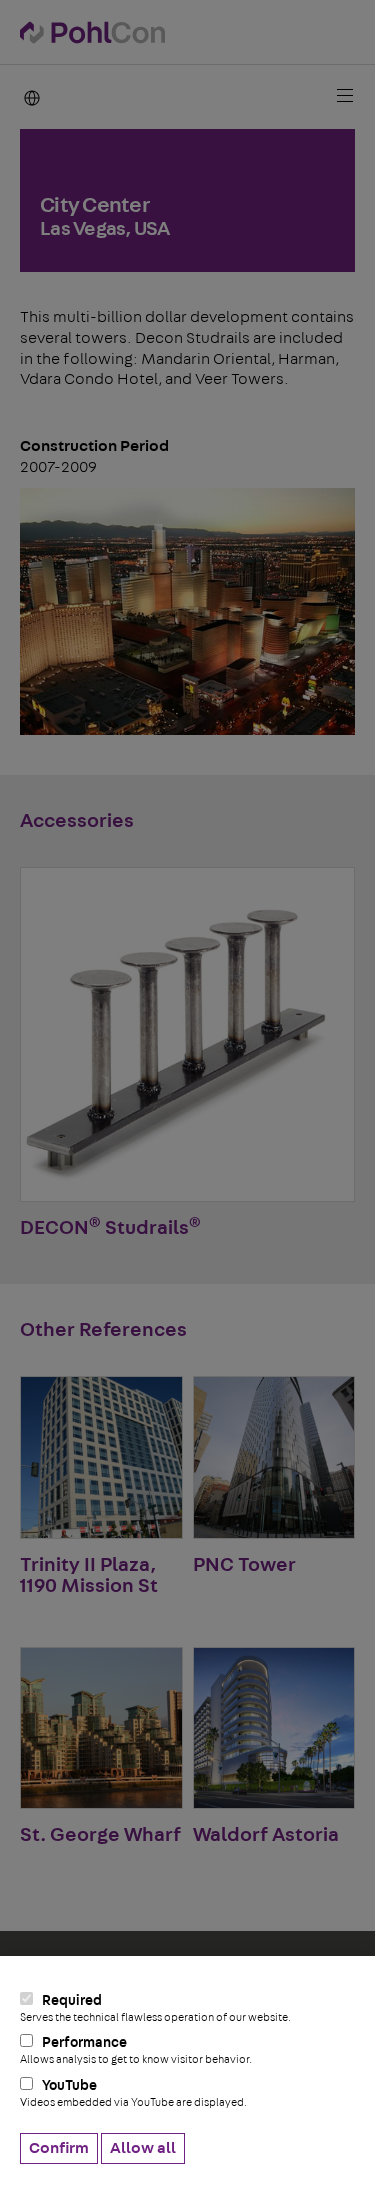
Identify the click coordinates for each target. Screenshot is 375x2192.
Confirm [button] (59, 2148)
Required (155, 2008)
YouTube (133, 2093)
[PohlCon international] (32, 97)
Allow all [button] (143, 2148)
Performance (136, 2050)
